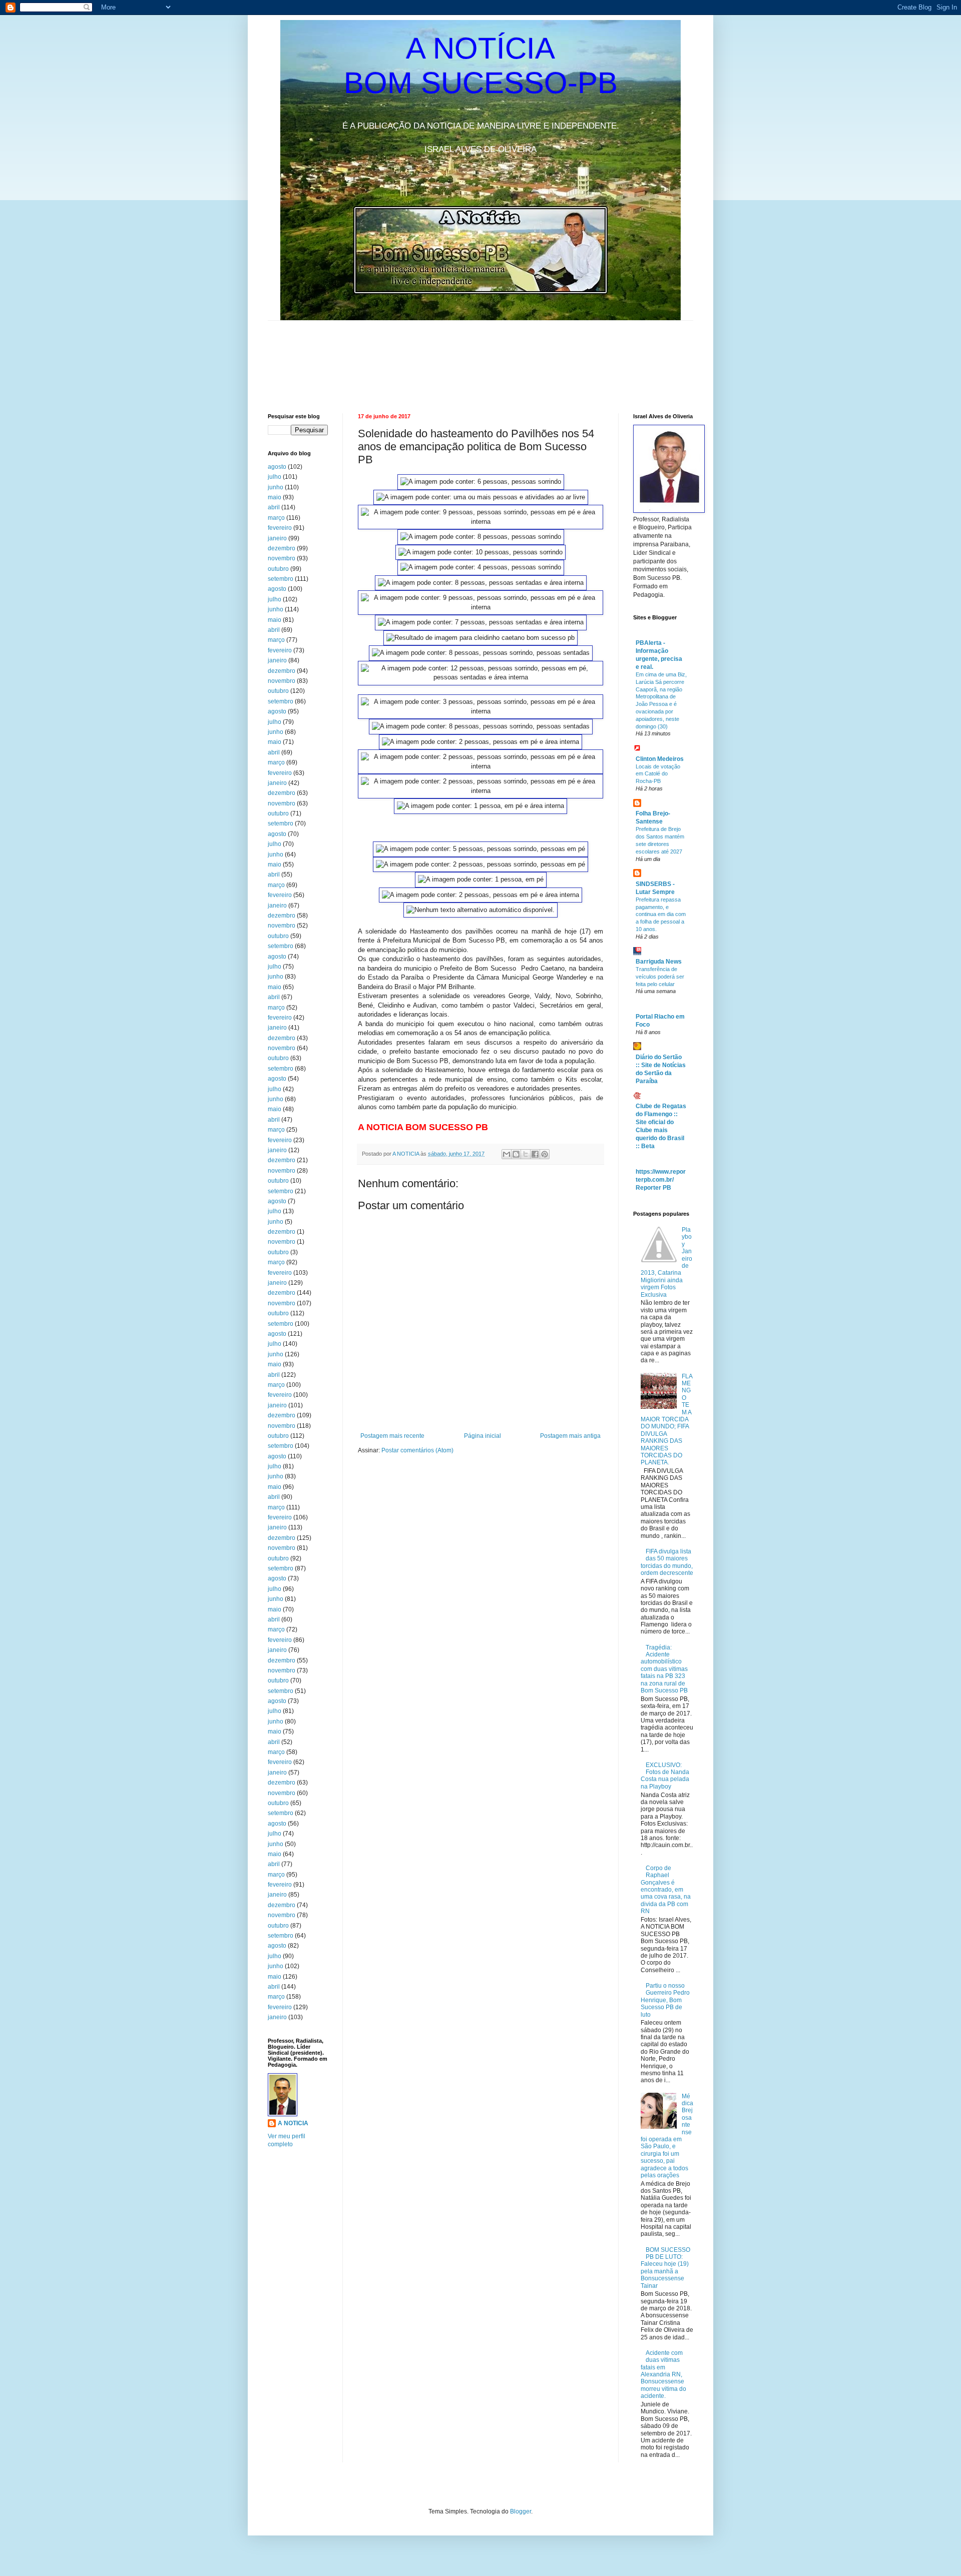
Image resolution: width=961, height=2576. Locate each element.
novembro (282, 558)
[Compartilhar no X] (526, 1154)
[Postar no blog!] (516, 1154)
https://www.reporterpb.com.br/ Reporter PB (661, 1180)
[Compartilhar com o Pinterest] (545, 1154)
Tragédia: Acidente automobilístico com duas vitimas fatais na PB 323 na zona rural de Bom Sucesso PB (664, 1669)
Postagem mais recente (392, 1436)
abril (274, 507)
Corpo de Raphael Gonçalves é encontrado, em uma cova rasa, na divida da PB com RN (666, 1890)
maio (275, 497)
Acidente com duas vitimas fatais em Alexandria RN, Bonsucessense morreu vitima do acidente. (663, 2374)
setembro (281, 579)
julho (275, 477)
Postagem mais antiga (570, 1436)
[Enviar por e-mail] (507, 1154)
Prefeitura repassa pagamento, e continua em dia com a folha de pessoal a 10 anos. (661, 914)
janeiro (277, 538)
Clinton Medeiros (660, 759)
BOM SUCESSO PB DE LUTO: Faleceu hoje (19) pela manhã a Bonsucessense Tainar (665, 2268)
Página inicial (483, 1436)
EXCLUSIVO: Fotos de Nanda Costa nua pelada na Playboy (665, 1776)
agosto (277, 467)
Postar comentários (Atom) (417, 1450)
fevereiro (280, 528)
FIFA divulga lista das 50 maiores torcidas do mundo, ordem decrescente (667, 1562)
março (276, 518)
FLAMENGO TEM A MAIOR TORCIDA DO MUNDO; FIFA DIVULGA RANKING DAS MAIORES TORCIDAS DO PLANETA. (667, 1420)
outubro (278, 569)
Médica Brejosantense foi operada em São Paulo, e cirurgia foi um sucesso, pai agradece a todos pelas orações (667, 2136)
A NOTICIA (406, 1154)
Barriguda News (659, 962)
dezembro (282, 548)
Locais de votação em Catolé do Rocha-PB (658, 774)
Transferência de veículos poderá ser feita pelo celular (660, 977)
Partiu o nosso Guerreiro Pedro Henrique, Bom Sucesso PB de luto (665, 2000)
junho (276, 487)
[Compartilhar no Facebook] (535, 1154)
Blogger (521, 2511)
